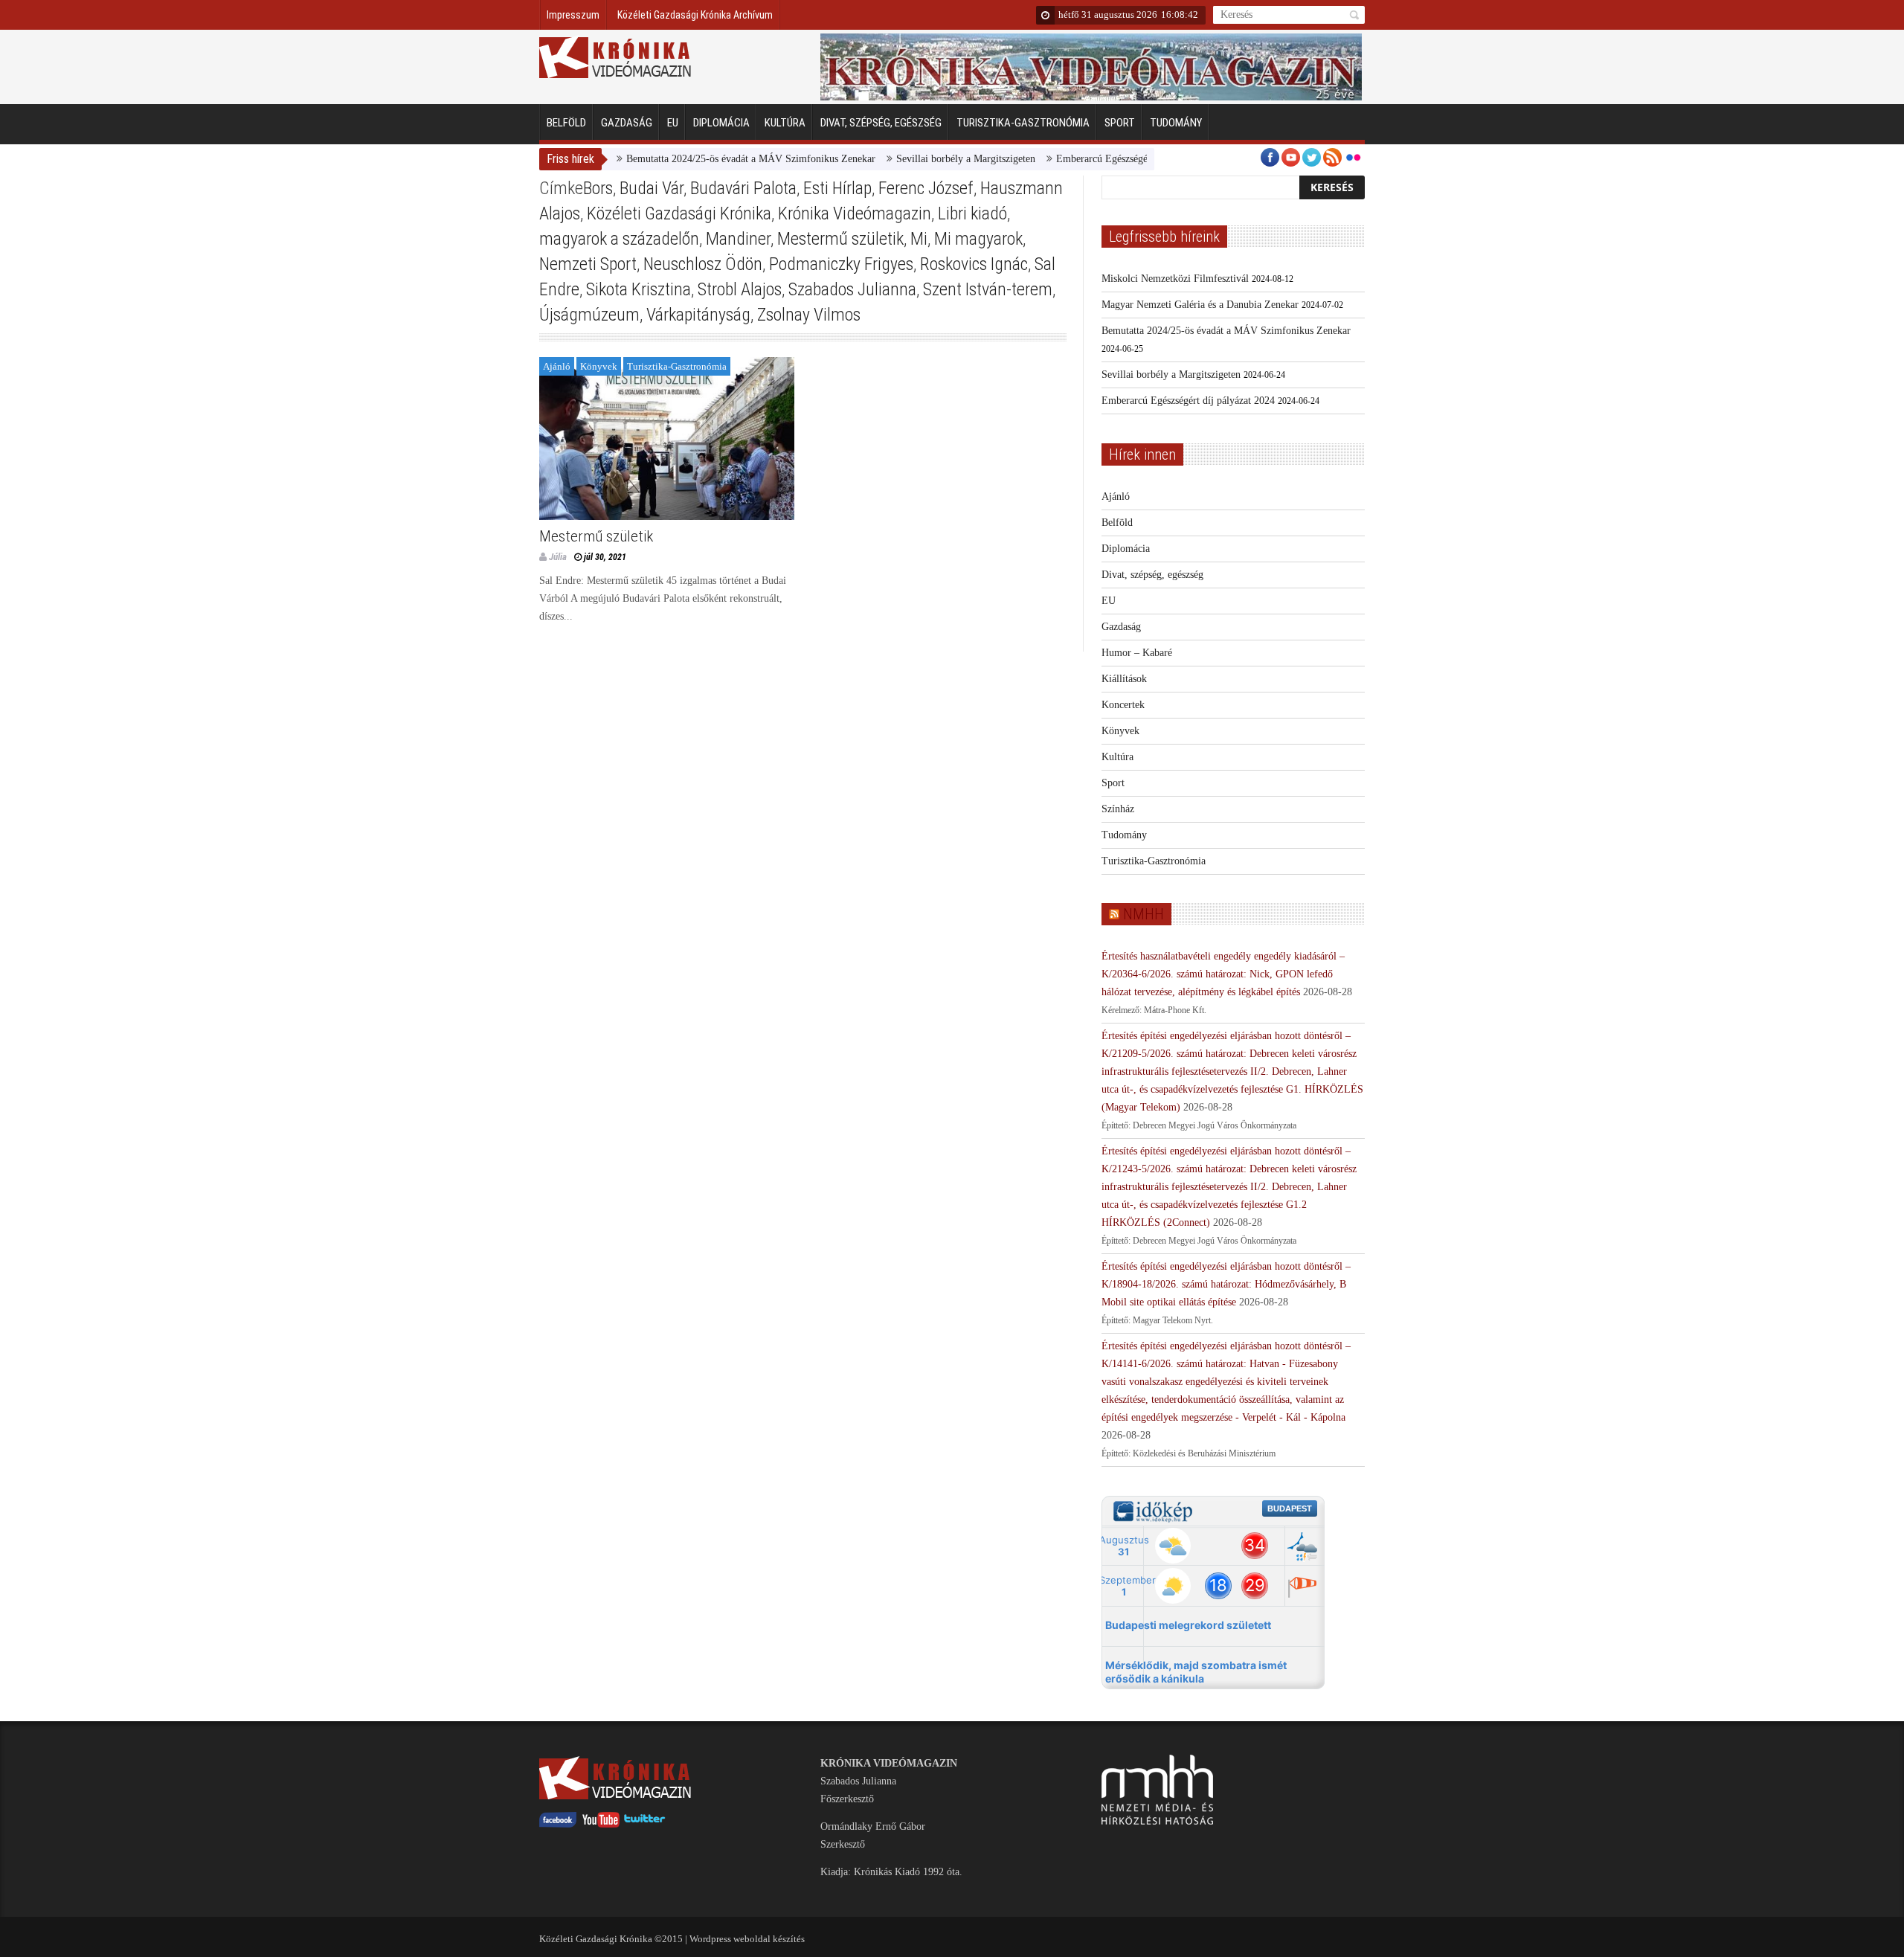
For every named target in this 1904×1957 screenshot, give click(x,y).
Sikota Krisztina (639, 289)
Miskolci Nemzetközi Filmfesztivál (1175, 279)
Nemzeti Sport (588, 264)
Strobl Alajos (740, 289)
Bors (598, 188)
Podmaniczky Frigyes (841, 264)
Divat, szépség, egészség (881, 123)
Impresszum (573, 15)
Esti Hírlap (837, 188)
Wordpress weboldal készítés (747, 1939)
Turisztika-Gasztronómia (1023, 123)
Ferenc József (926, 188)
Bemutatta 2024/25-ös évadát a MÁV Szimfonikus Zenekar (707, 159)
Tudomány (1176, 123)
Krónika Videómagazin (855, 213)
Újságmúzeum (589, 315)
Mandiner (738, 239)
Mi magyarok (978, 239)
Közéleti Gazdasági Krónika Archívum (695, 15)
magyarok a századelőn (619, 239)
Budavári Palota (743, 188)
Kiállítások (1124, 679)
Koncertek (1123, 705)
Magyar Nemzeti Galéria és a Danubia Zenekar (1200, 305)
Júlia (558, 557)
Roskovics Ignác (974, 264)
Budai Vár (652, 188)
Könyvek (599, 366)
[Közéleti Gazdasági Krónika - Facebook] (558, 1824)
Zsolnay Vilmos (809, 315)
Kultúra (785, 123)
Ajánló (557, 366)
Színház (1118, 809)
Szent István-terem (988, 289)
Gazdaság (627, 123)
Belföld (566, 123)
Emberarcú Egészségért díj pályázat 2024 (1099, 159)
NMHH (1144, 914)
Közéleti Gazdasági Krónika (679, 213)
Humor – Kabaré (1137, 653)
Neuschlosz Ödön (703, 264)
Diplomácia (721, 123)
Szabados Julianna (852, 289)
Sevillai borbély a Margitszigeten (922, 159)
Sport (1120, 123)
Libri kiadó (972, 213)
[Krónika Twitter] (645, 1824)
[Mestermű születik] (667, 438)
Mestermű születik (840, 239)
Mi (919, 239)
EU (673, 123)
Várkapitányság (698, 315)
